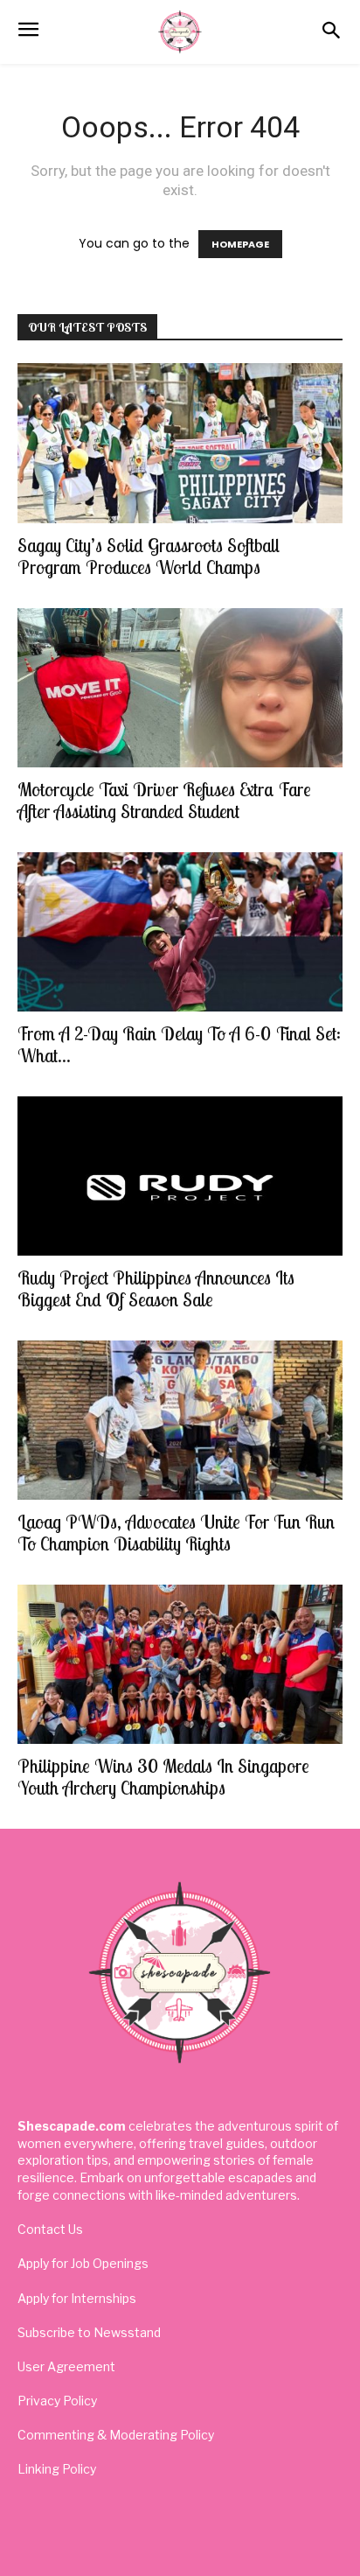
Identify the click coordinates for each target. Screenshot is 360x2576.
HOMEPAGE (240, 244)
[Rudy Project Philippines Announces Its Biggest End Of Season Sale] (180, 1176)
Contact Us (50, 2229)
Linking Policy (57, 2469)
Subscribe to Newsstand (89, 2332)
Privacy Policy (57, 2401)
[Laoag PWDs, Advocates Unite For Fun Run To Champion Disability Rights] (180, 1420)
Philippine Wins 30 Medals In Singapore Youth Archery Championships (163, 1777)
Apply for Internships (77, 2298)
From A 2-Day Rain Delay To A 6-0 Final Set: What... (179, 1044)
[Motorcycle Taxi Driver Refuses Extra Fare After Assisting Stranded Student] (180, 688)
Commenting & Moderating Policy (116, 2435)
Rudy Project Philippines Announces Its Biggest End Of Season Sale (156, 1288)
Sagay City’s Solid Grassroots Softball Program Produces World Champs (149, 556)
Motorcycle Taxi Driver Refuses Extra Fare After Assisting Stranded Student (164, 800)
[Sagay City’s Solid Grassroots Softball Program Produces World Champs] (180, 443)
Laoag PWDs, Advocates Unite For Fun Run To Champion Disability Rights (176, 1533)
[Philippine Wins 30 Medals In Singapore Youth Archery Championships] (180, 1664)
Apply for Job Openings (83, 2263)
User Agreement (66, 2366)
